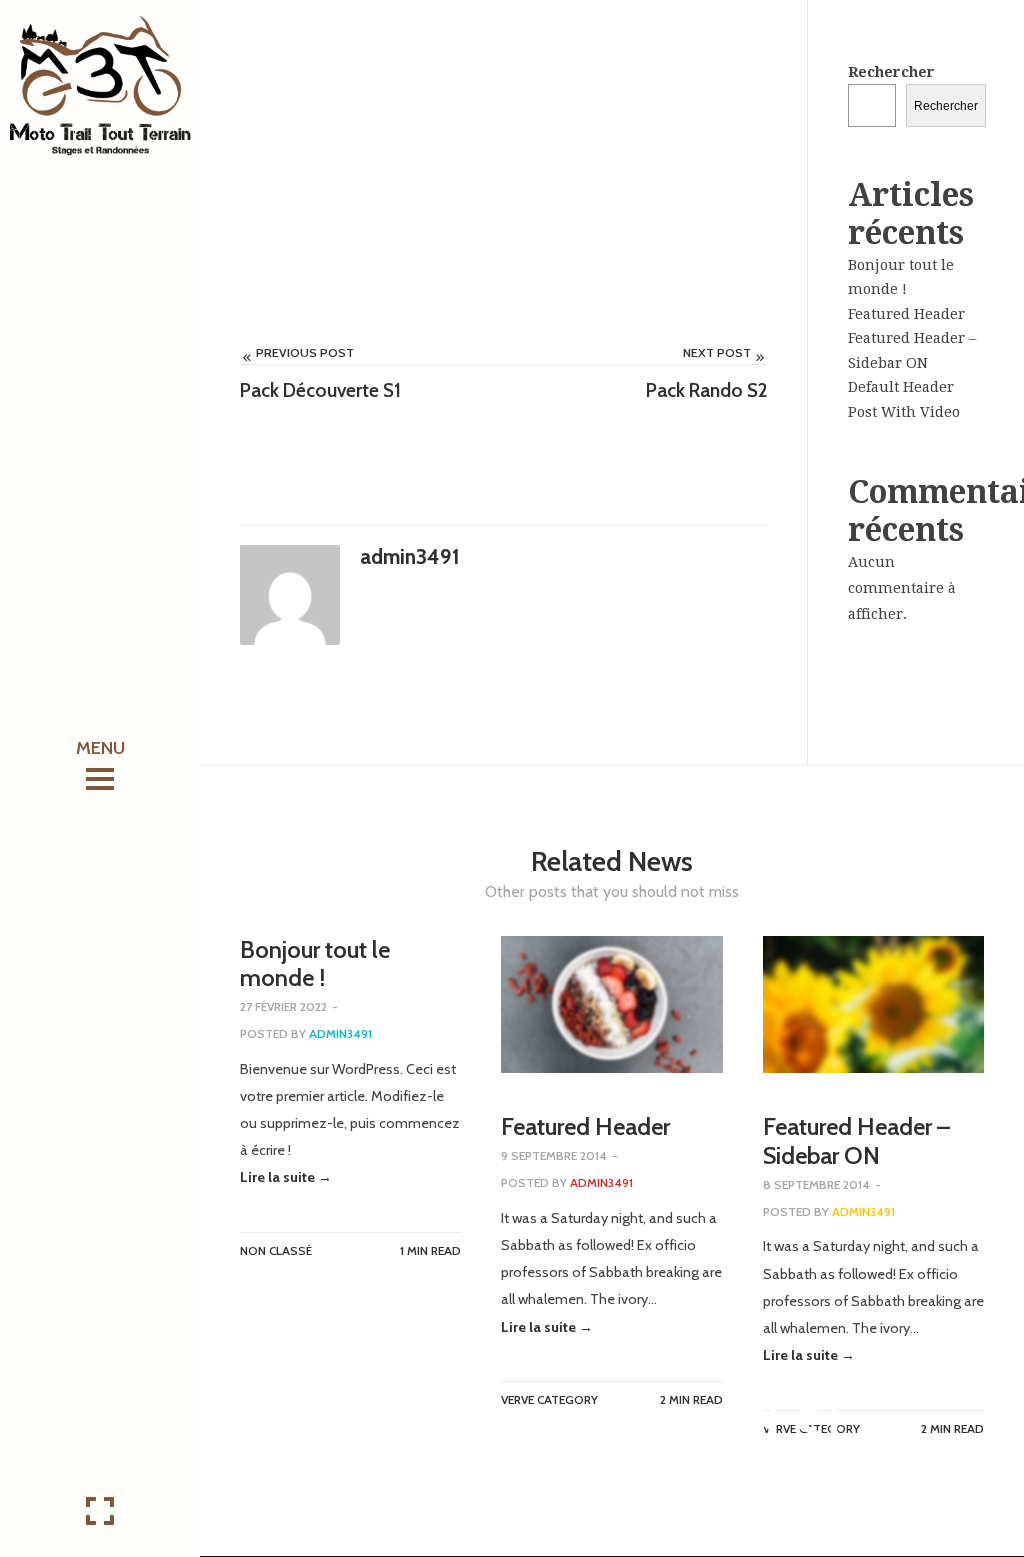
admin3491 (710, 1479)
